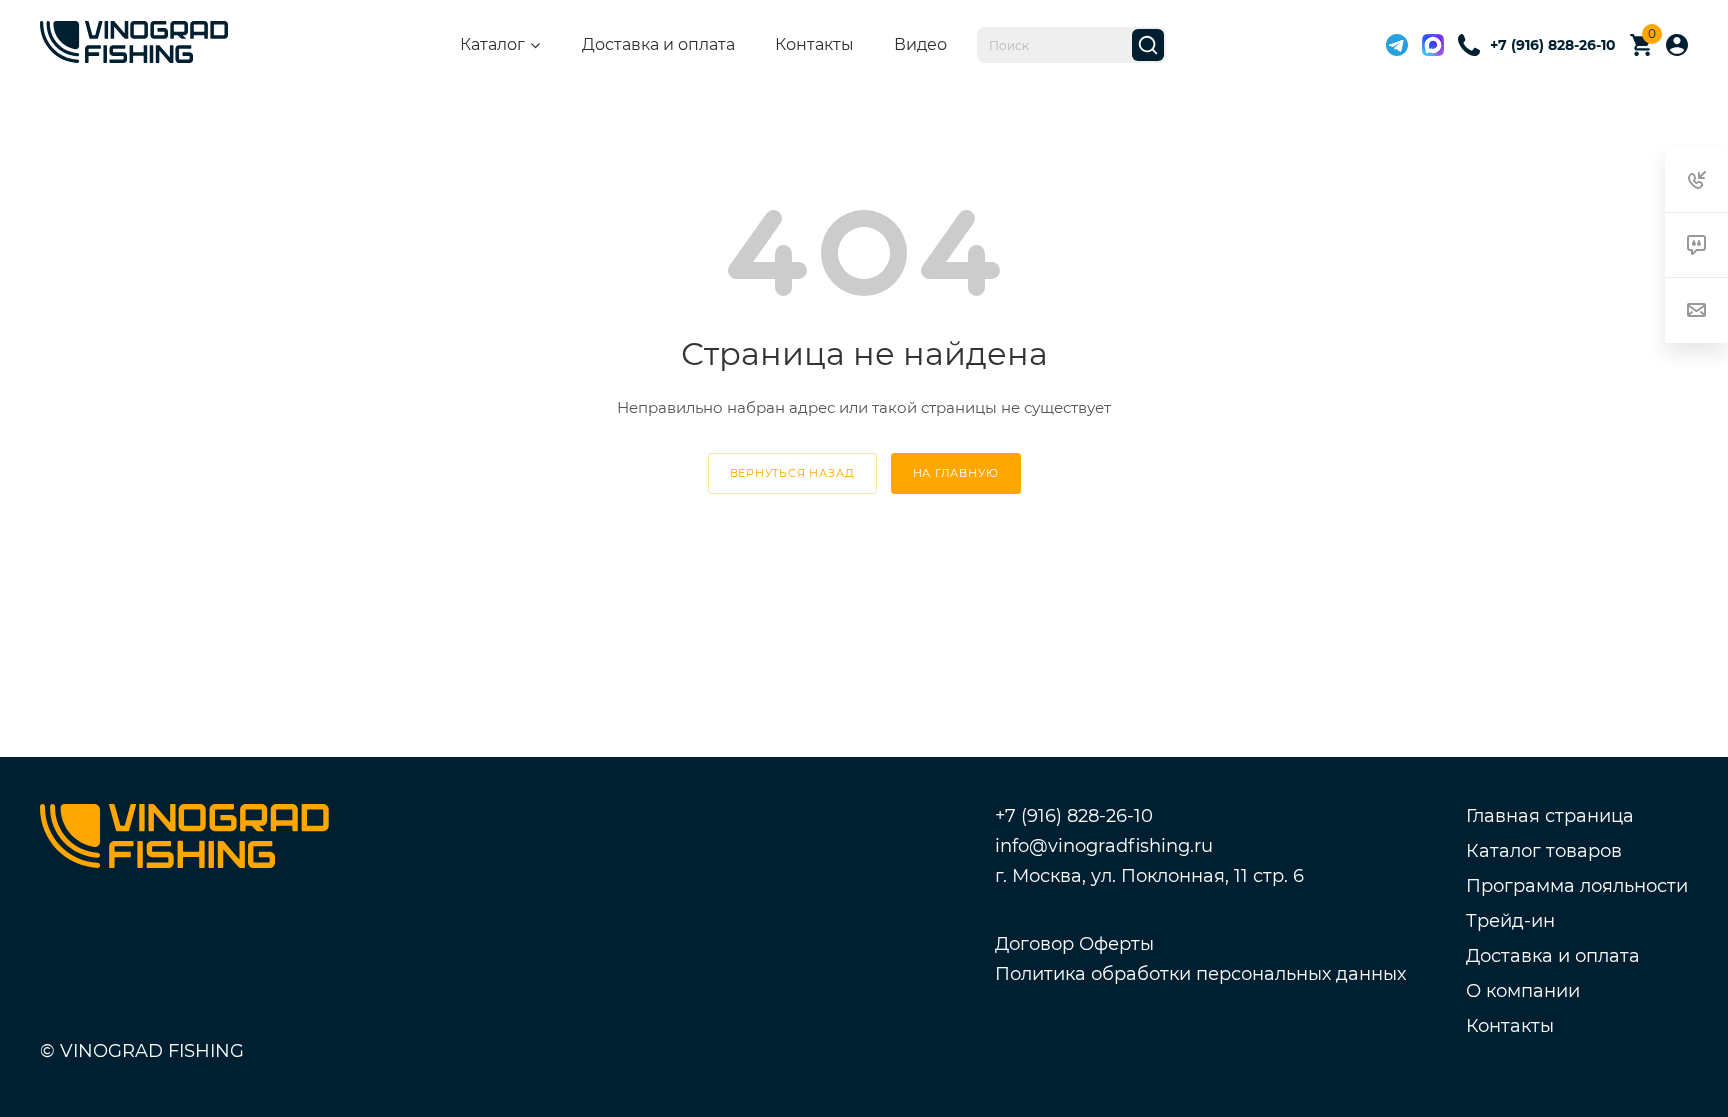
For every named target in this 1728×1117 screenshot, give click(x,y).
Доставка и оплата (658, 44)
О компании (1523, 991)
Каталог (492, 44)
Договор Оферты (1074, 944)
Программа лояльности (1577, 886)
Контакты (814, 44)
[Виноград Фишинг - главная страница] (134, 45)
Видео (920, 44)
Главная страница (1550, 816)
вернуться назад (792, 473)
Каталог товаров (1544, 851)
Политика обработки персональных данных (1200, 974)
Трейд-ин (1510, 921)
